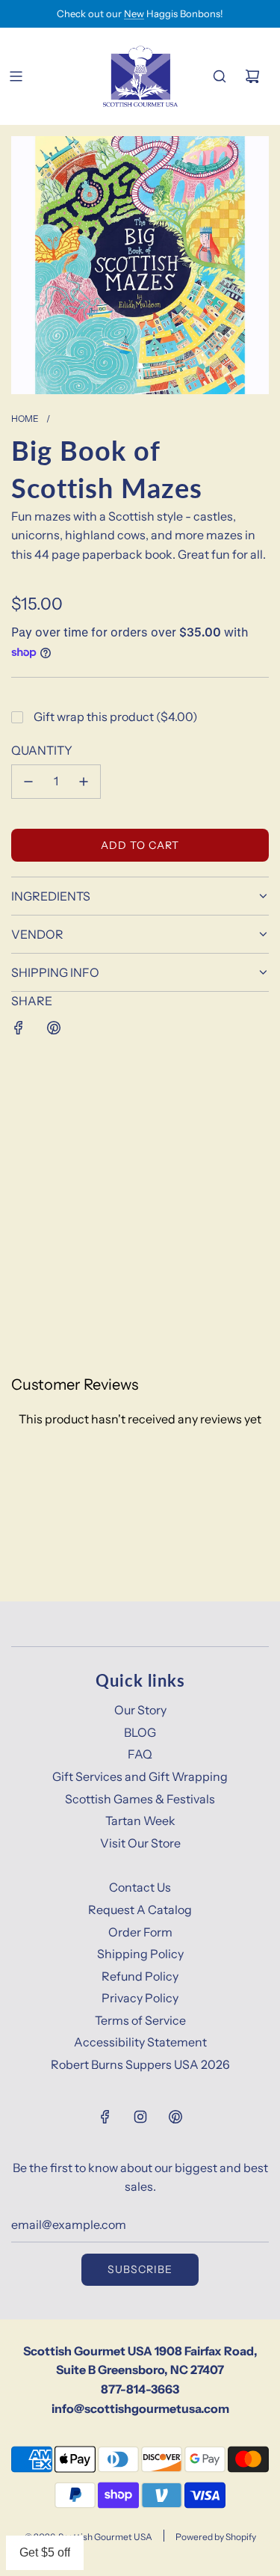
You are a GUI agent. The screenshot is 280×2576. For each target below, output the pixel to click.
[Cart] (252, 76)
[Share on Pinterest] (54, 1028)
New (134, 13)
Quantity (42, 750)
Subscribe (140, 2269)
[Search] (220, 76)
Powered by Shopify (216, 2537)
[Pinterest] (175, 2117)
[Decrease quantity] (28, 782)
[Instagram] (140, 2117)
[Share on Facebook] (19, 1028)
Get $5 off (45, 2552)
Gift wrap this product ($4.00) (116, 717)
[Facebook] (105, 2117)
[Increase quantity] (84, 782)
